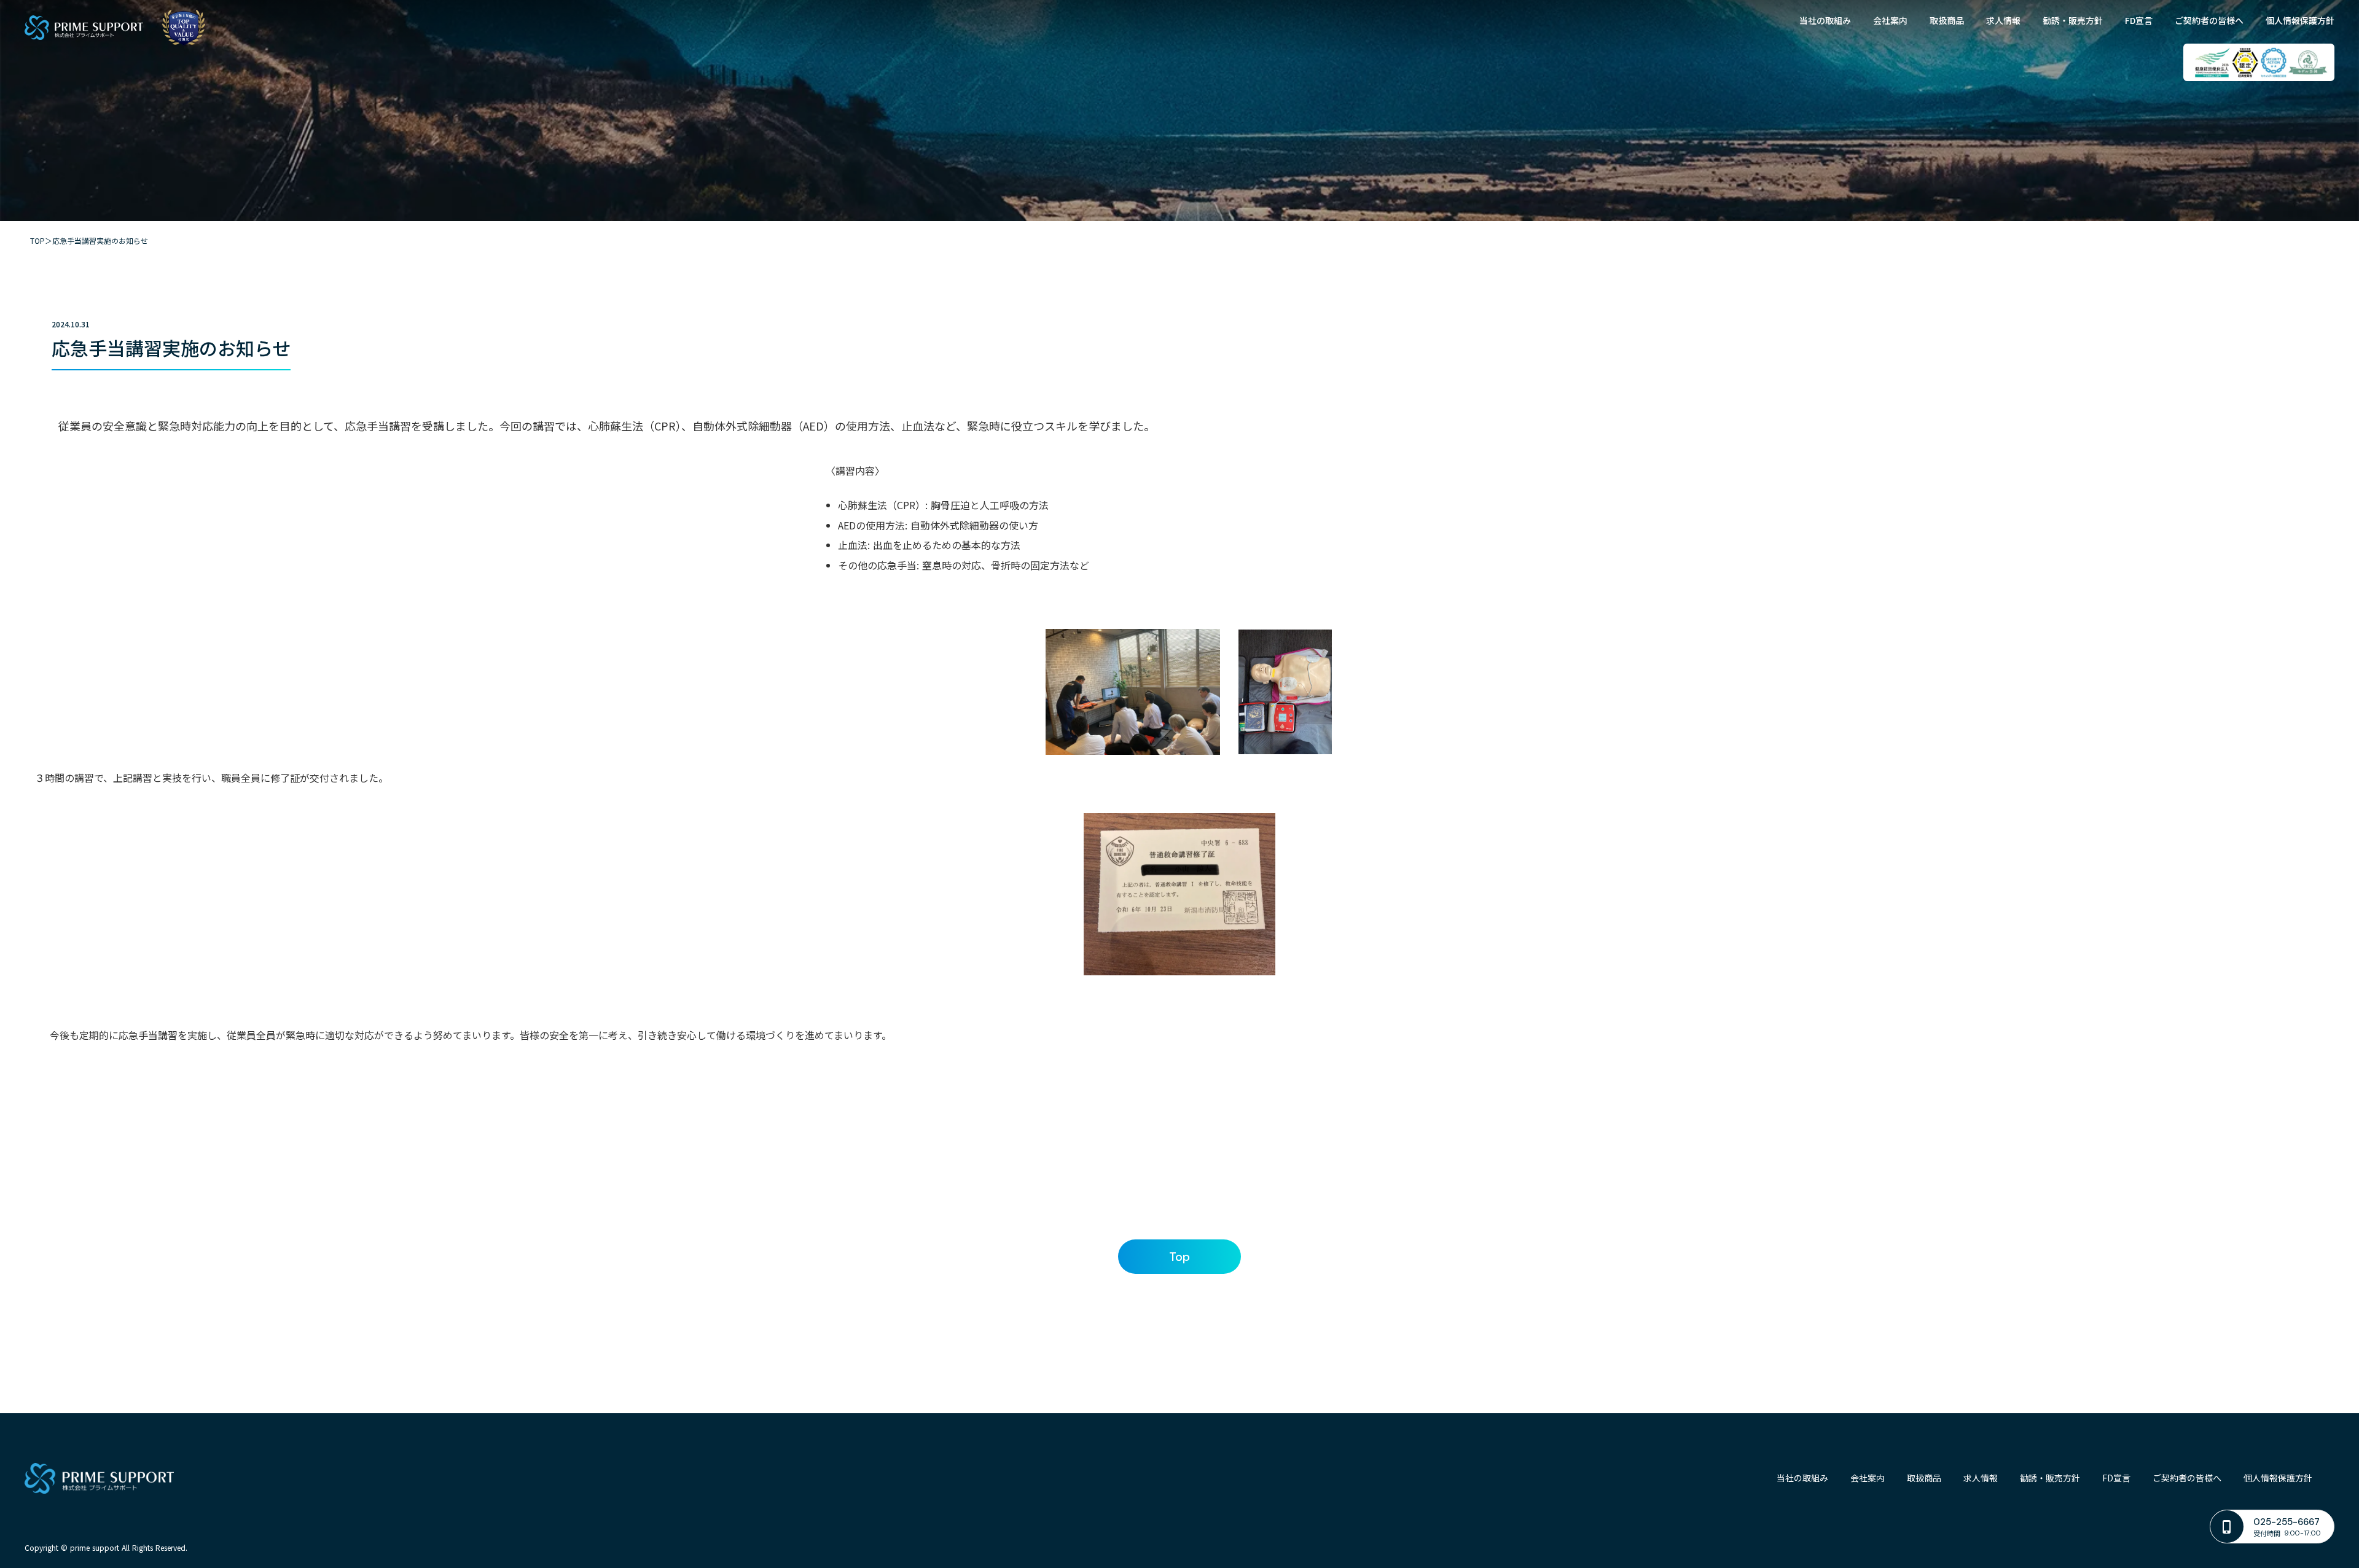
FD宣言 (2139, 21)
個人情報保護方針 (2300, 21)
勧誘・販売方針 (2073, 21)
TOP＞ (41, 241)
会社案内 (1890, 21)
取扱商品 (1947, 21)
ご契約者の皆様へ (2209, 21)
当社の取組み (1825, 21)
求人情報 (2003, 21)
